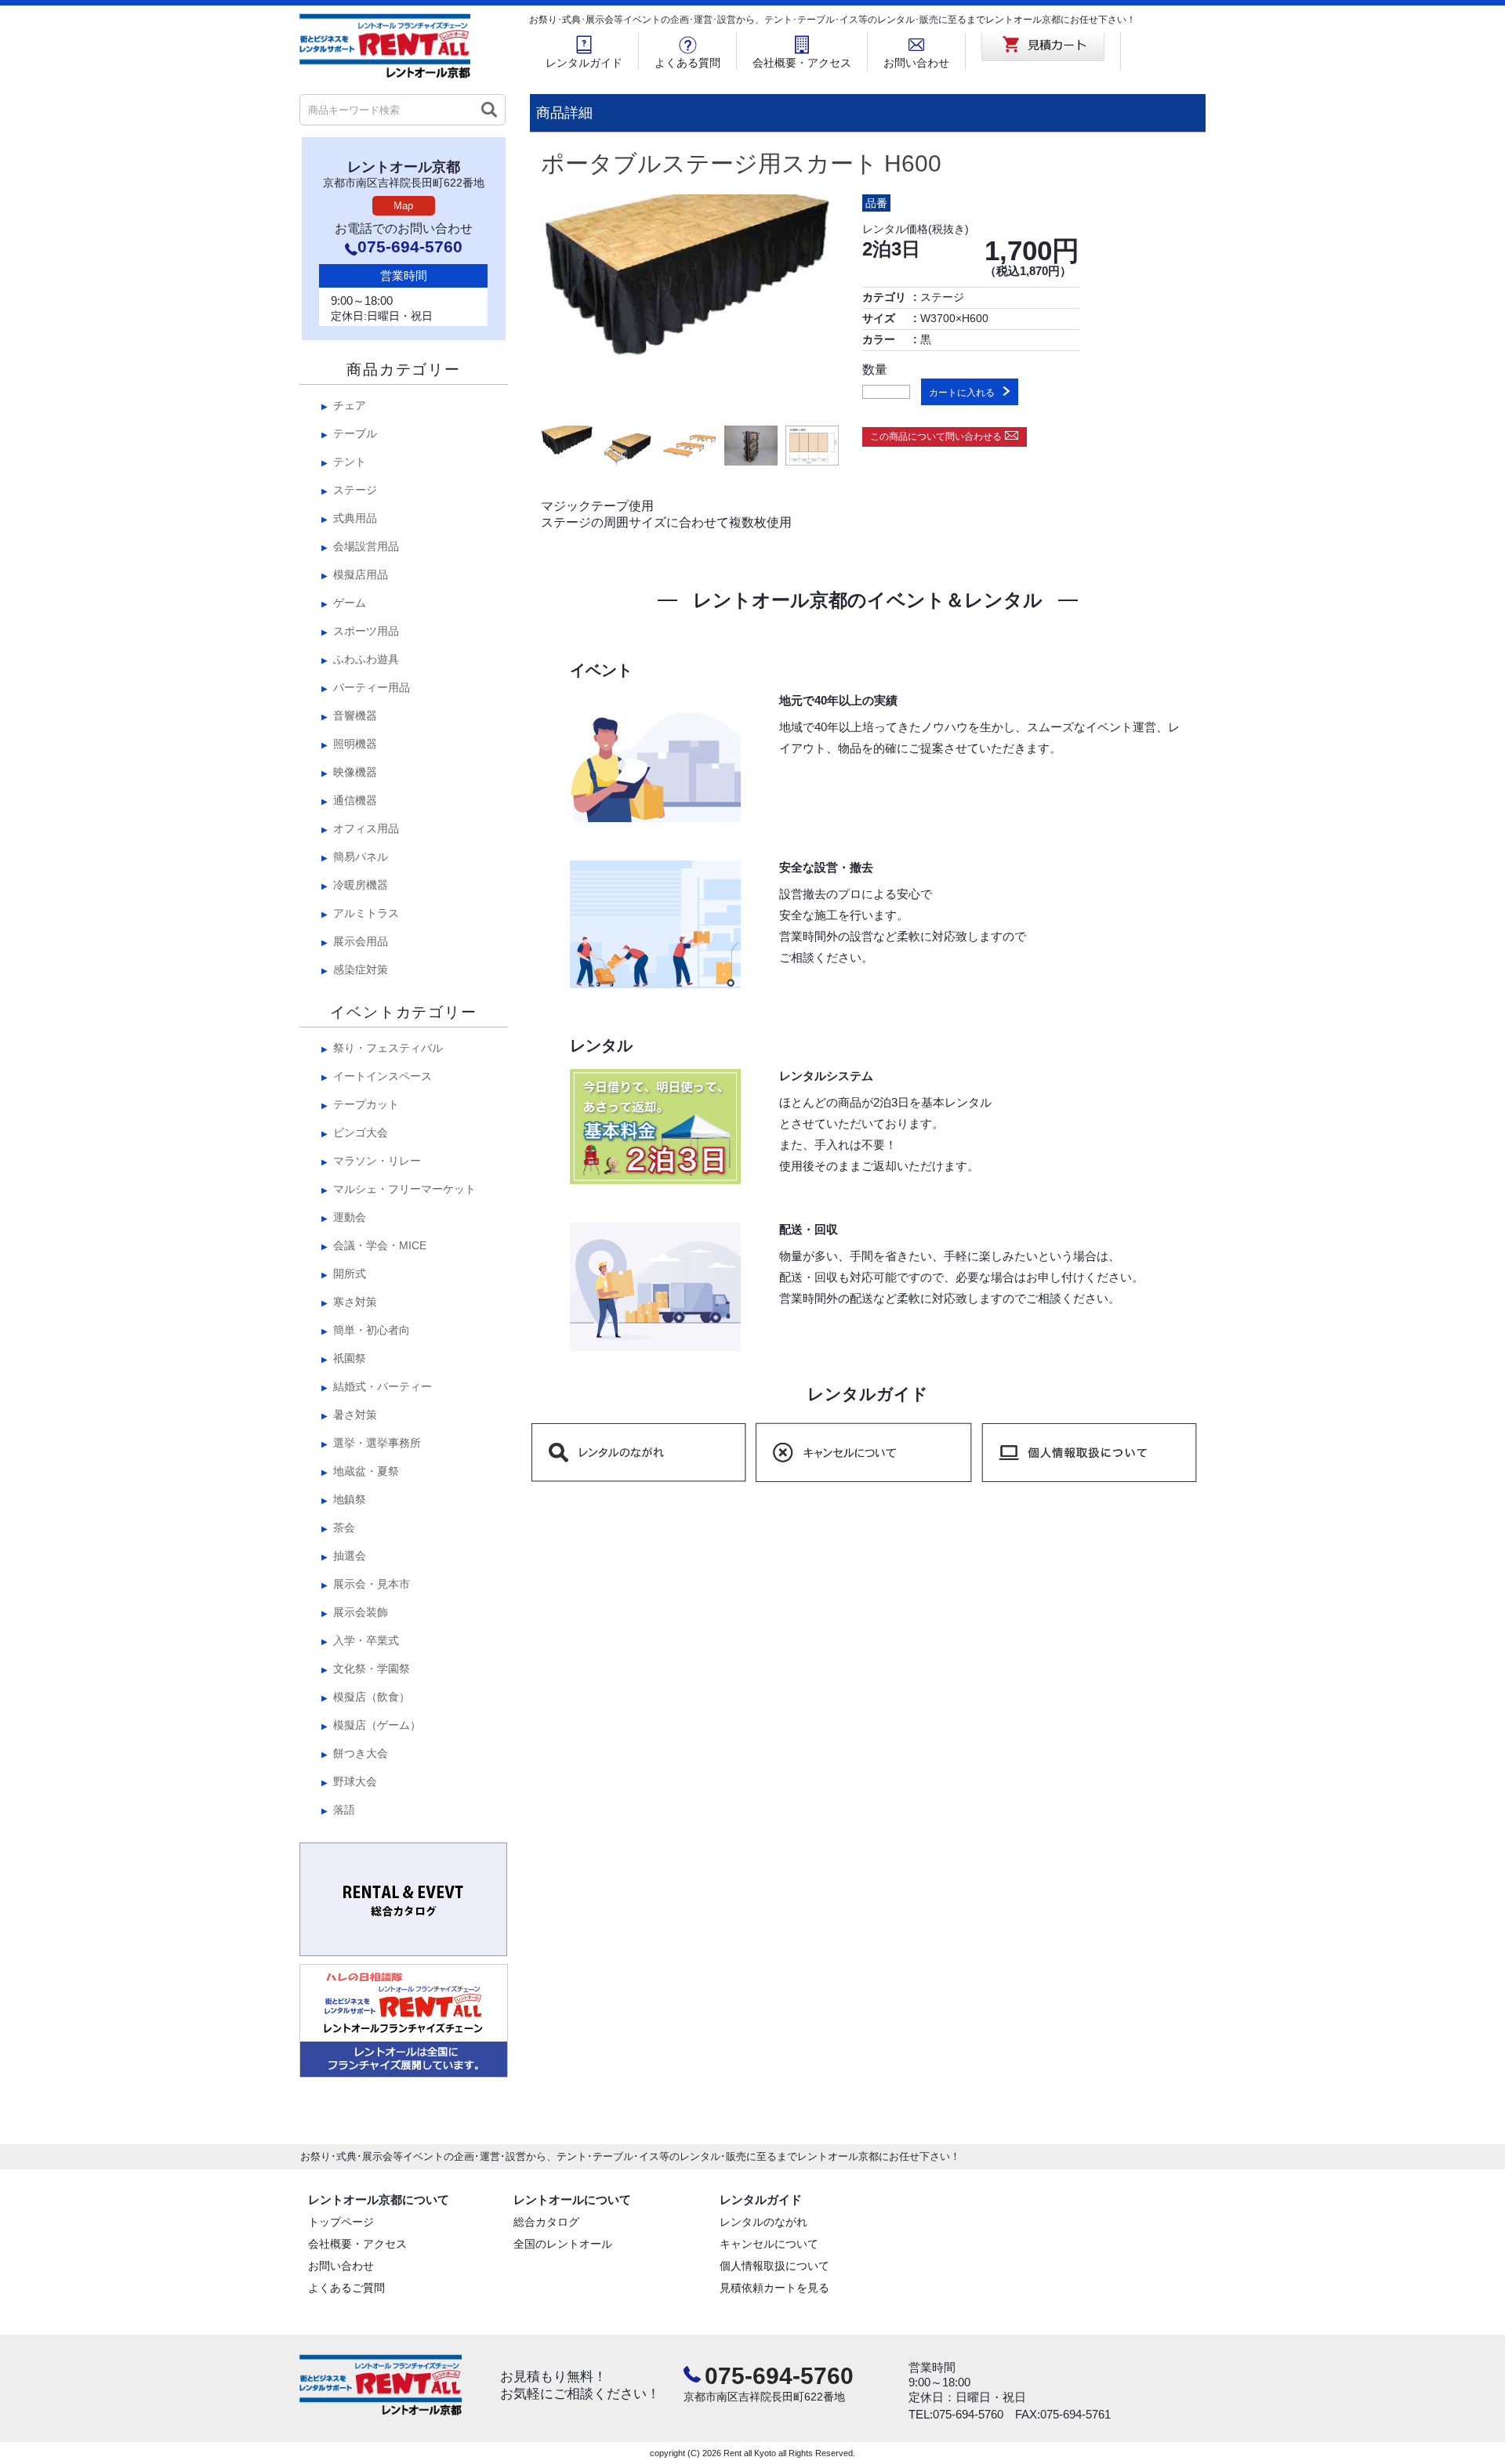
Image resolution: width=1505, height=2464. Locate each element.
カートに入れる (962, 393)
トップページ (341, 2222)
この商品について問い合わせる (936, 437)
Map (403, 206)
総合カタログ (546, 2222)
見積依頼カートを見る (774, 2288)
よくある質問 (687, 63)
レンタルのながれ (763, 2222)
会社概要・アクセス (802, 63)
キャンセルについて (769, 2244)
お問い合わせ (916, 63)
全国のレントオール (563, 2244)
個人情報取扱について (774, 2266)
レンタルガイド (584, 63)
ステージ (942, 297)
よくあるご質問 (346, 2288)
